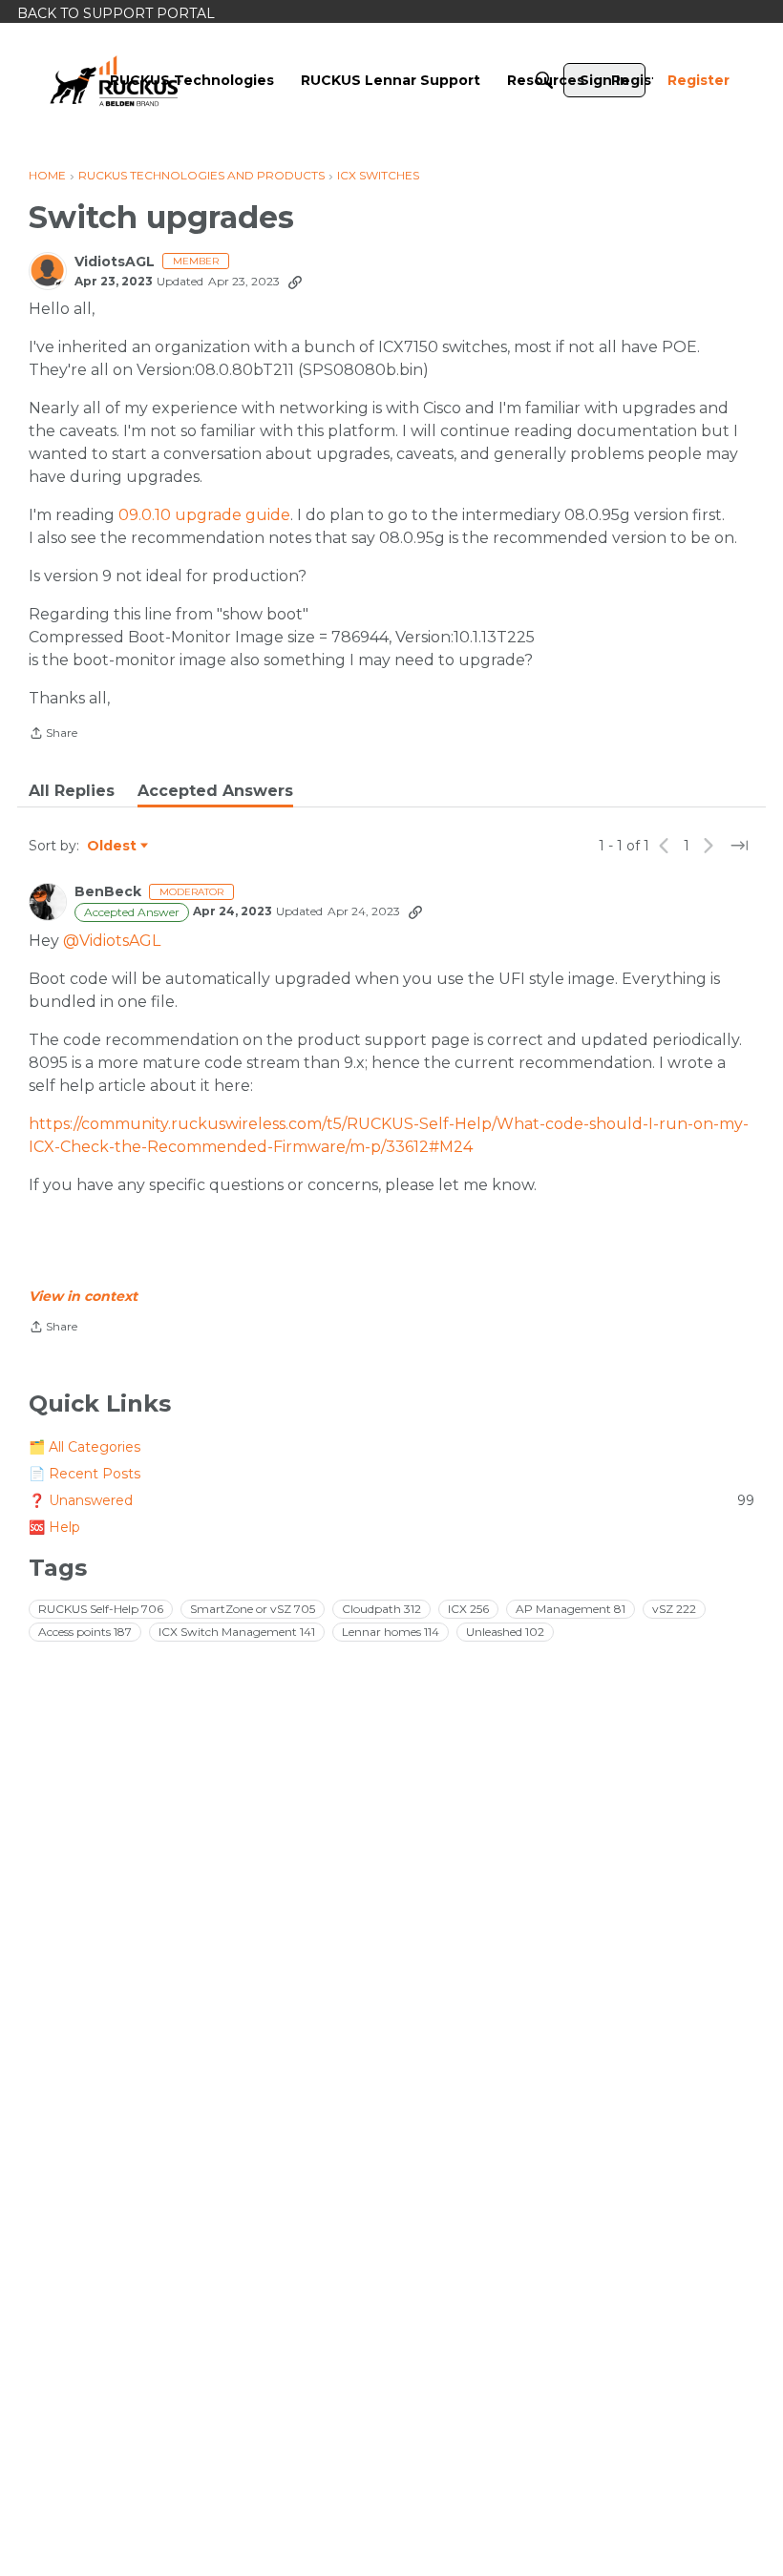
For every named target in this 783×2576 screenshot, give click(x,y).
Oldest (113, 847)
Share (53, 735)
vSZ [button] (674, 1609)
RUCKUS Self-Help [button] (101, 1609)
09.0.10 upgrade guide (204, 515)
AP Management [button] (571, 1609)
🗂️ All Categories (85, 1447)
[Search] (544, 80)
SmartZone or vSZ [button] (253, 1609)
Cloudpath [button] (381, 1609)
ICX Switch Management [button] (237, 1632)
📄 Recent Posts (85, 1474)
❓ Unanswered (391, 1500)
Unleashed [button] (505, 1632)
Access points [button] (85, 1632)
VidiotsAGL (115, 262)
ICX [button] (468, 1609)
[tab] (72, 791)
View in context (83, 1296)
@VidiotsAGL (112, 941)
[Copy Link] (295, 282)
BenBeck (108, 892)
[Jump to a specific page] (739, 846)
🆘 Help (54, 1527)
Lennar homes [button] (391, 1632)
